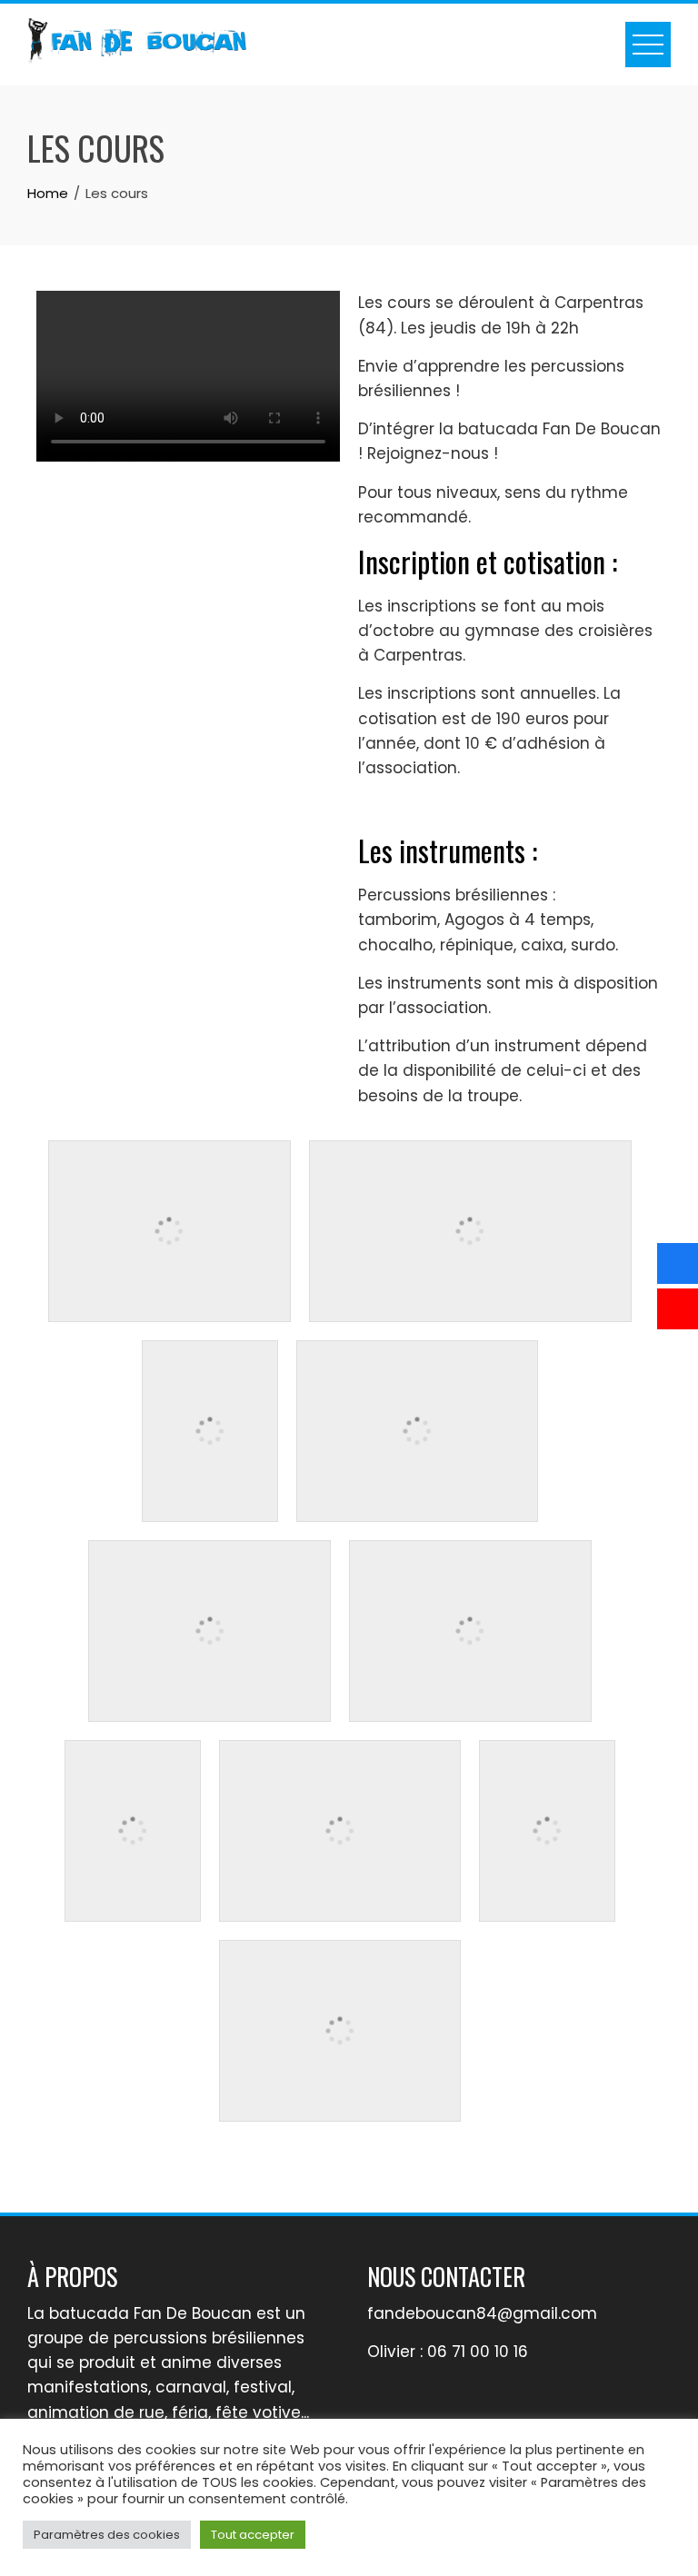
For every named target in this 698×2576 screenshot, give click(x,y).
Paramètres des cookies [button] (107, 2535)
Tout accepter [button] (253, 2535)
